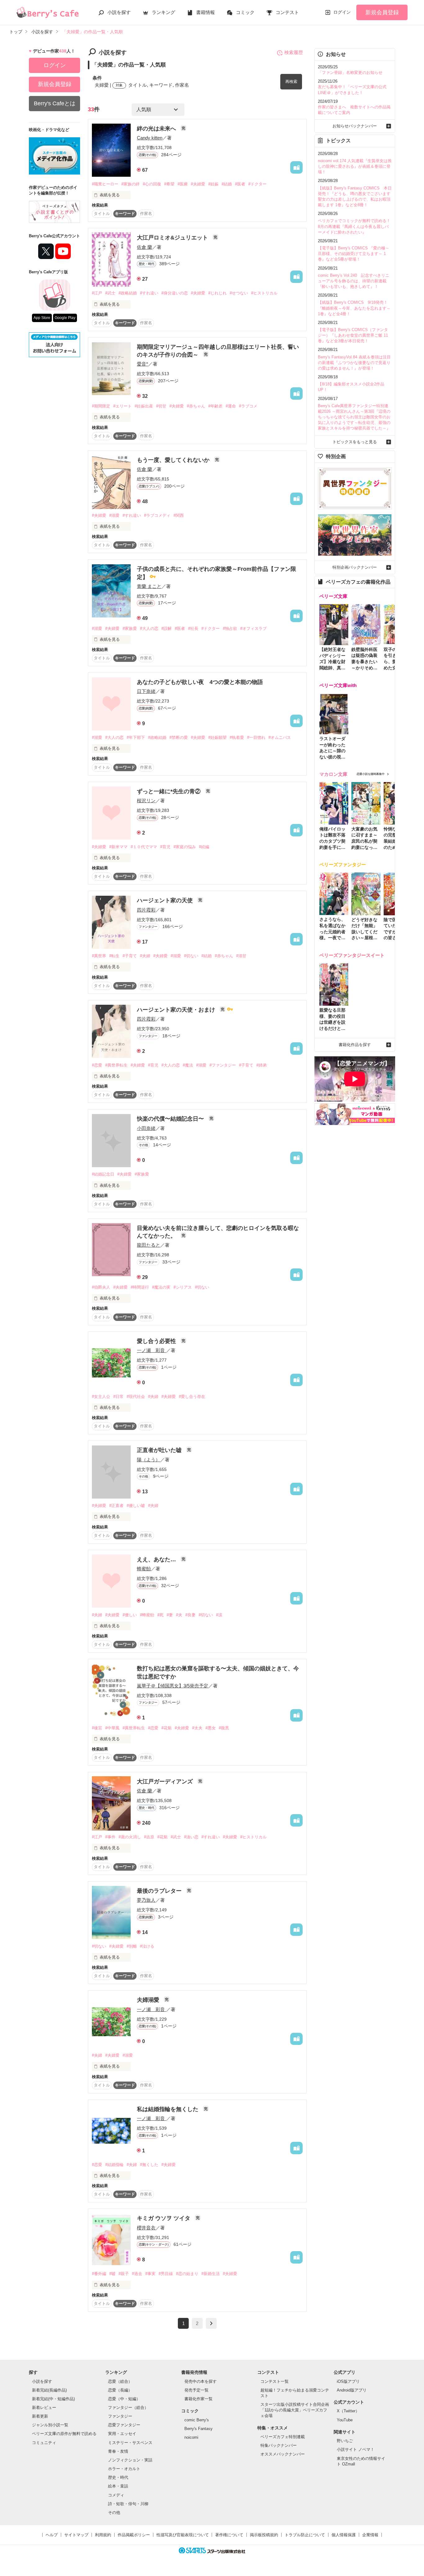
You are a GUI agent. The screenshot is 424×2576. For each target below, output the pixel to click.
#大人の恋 (149, 628)
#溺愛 (114, 515)
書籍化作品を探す (355, 1045)
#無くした (149, 2165)
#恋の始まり (187, 2274)
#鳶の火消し (130, 1837)
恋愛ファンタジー (124, 2425)
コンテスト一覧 (275, 2381)
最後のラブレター (160, 1891)
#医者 (240, 184)
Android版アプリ (352, 2390)
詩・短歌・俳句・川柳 (128, 2504)
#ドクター (257, 184)
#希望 (169, 184)
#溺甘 (241, 956)
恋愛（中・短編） (124, 2399)
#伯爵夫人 (101, 1287)
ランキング (163, 12)
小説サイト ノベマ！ (356, 2449)
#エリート (122, 406)
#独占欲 (230, 628)
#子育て (130, 956)
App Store (42, 318)
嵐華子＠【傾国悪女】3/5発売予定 (173, 1686)
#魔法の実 (161, 1287)
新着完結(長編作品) (49, 2390)
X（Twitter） (348, 2411)
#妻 (170, 1615)
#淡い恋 (191, 1837)
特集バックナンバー (279, 2445)
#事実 (150, 2274)
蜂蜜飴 (144, 1569)
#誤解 (167, 628)
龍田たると (149, 1245)
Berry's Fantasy (198, 2429)
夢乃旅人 (146, 1900)
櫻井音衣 (146, 2228)
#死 (160, 1615)
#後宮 (97, 1728)
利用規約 (103, 2535)
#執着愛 (237, 737)
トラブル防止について (305, 2535)
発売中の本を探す (201, 2381)
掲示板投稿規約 (264, 2535)
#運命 (231, 406)
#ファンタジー (223, 1065)
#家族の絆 (131, 184)
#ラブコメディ (157, 515)
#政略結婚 (128, 293)
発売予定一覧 (196, 2390)
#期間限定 (101, 406)
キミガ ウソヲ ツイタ (164, 2218)
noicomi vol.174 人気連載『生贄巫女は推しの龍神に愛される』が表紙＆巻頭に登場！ (355, 166)
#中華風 (112, 1728)
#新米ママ (118, 847)
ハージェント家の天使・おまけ (177, 1010)
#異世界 (99, 956)
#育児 (165, 847)
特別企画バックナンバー (355, 567)
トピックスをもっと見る (355, 442)
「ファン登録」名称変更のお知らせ (350, 73)
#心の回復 (152, 184)
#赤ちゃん (196, 406)
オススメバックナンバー (283, 2454)
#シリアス (183, 1287)
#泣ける (147, 1946)
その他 (114, 2512)
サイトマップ (76, 2535)
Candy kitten (150, 138)
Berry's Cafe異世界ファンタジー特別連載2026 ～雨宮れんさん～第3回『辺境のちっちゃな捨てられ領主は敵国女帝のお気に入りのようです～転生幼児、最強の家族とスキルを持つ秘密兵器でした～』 (354, 417)
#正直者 (116, 1506)
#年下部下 (136, 737)
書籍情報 (205, 12)
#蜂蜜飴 (147, 1615)
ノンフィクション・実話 (130, 2460)
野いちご (345, 2441)
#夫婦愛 (198, 184)
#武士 (110, 293)
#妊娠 (213, 184)
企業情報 (370, 2535)
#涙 (219, 1615)
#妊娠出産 (144, 406)
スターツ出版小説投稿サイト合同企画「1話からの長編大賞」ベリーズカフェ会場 (295, 2410)
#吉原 (149, 1837)
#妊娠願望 (217, 737)
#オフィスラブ (253, 628)
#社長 (193, 628)
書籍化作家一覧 (198, 2399)
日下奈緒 (146, 691)
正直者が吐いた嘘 (160, 1450)
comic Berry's (197, 2420)
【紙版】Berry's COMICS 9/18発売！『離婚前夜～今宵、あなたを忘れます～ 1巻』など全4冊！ (354, 308)
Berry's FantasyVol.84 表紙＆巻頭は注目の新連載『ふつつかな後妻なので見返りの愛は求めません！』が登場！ (354, 363)
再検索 (291, 82)
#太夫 (197, 1728)
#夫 (179, 1615)
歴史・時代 (118, 2477)
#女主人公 (101, 1397)
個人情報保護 (344, 2535)
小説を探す (119, 12)
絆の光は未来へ (157, 129)
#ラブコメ (248, 406)
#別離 (132, 1946)
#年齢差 (215, 406)
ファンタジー (120, 2416)
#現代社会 (136, 1397)
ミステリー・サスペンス (130, 2443)
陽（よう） (149, 1460)
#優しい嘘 (136, 1506)
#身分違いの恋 (175, 293)
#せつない (239, 293)
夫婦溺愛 (149, 2000)
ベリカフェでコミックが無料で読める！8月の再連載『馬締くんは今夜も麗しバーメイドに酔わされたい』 (354, 226)
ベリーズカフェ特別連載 (283, 2437)
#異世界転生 (116, 1065)
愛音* (142, 364)
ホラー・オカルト (124, 2469)
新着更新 (40, 2416)
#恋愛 (97, 1065)
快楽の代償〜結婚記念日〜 (171, 1119)
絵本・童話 (118, 2486)
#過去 (137, 2274)
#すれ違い (149, 293)
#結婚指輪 (114, 2165)
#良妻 (190, 1615)
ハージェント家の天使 (166, 900)
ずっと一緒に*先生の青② (169, 791)
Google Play (65, 318)
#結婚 (227, 184)
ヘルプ (52, 2535)
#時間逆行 (140, 1287)
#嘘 (112, 2274)
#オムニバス (280, 737)
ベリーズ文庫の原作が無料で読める (64, 2434)
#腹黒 (224, 1728)
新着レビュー (44, 2408)
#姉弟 (262, 1065)
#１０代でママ (144, 847)
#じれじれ (217, 293)
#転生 (114, 956)
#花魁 (167, 1728)
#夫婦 (145, 956)
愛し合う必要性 (157, 1341)
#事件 (110, 1837)
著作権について (229, 2535)
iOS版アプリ (348, 2381)
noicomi (191, 2437)
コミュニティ (44, 2443)
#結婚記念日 (103, 1174)
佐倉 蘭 (144, 247)
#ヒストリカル (264, 293)
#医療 (183, 184)
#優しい (130, 1615)
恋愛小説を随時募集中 (371, 774)
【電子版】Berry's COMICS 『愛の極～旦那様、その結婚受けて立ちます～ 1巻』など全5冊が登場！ (354, 254)
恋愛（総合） (120, 2381)
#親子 (124, 2274)
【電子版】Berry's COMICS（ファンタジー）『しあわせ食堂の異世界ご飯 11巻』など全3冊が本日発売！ (353, 335)
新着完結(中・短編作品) (53, 2399)
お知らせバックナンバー (355, 126)
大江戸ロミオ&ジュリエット (173, 238)
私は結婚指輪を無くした (168, 2109)
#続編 (204, 847)
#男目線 (166, 2274)
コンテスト (287, 12)
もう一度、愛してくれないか (174, 460)
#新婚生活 (211, 2274)
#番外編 (99, 2274)
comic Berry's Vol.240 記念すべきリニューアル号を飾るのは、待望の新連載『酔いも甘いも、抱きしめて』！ (354, 281)
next (211, 2323)
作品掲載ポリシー (134, 2535)
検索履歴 (294, 52)
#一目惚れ (256, 737)
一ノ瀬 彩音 (151, 1350)
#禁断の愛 (179, 737)
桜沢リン (146, 801)
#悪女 (211, 1728)
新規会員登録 (382, 12)
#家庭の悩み (185, 847)
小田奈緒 (146, 1128)
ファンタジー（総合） (128, 2408)
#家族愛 (130, 628)
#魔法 (188, 1065)
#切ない (191, 956)
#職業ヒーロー (105, 184)
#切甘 (161, 406)
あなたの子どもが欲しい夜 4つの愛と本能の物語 (200, 682)
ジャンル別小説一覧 (50, 2425)
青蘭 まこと (149, 586)
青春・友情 (118, 2451)
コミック (245, 12)
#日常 (118, 1397)
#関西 (179, 515)
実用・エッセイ (122, 2434)
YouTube (345, 2420)
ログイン (342, 12)
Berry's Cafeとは (55, 103)
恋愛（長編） (120, 2390)
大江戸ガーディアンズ (166, 1782)
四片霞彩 (146, 910)
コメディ (116, 2495)
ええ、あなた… (157, 1559)
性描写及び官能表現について (183, 2535)
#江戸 (97, 293)
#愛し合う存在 (192, 1397)
